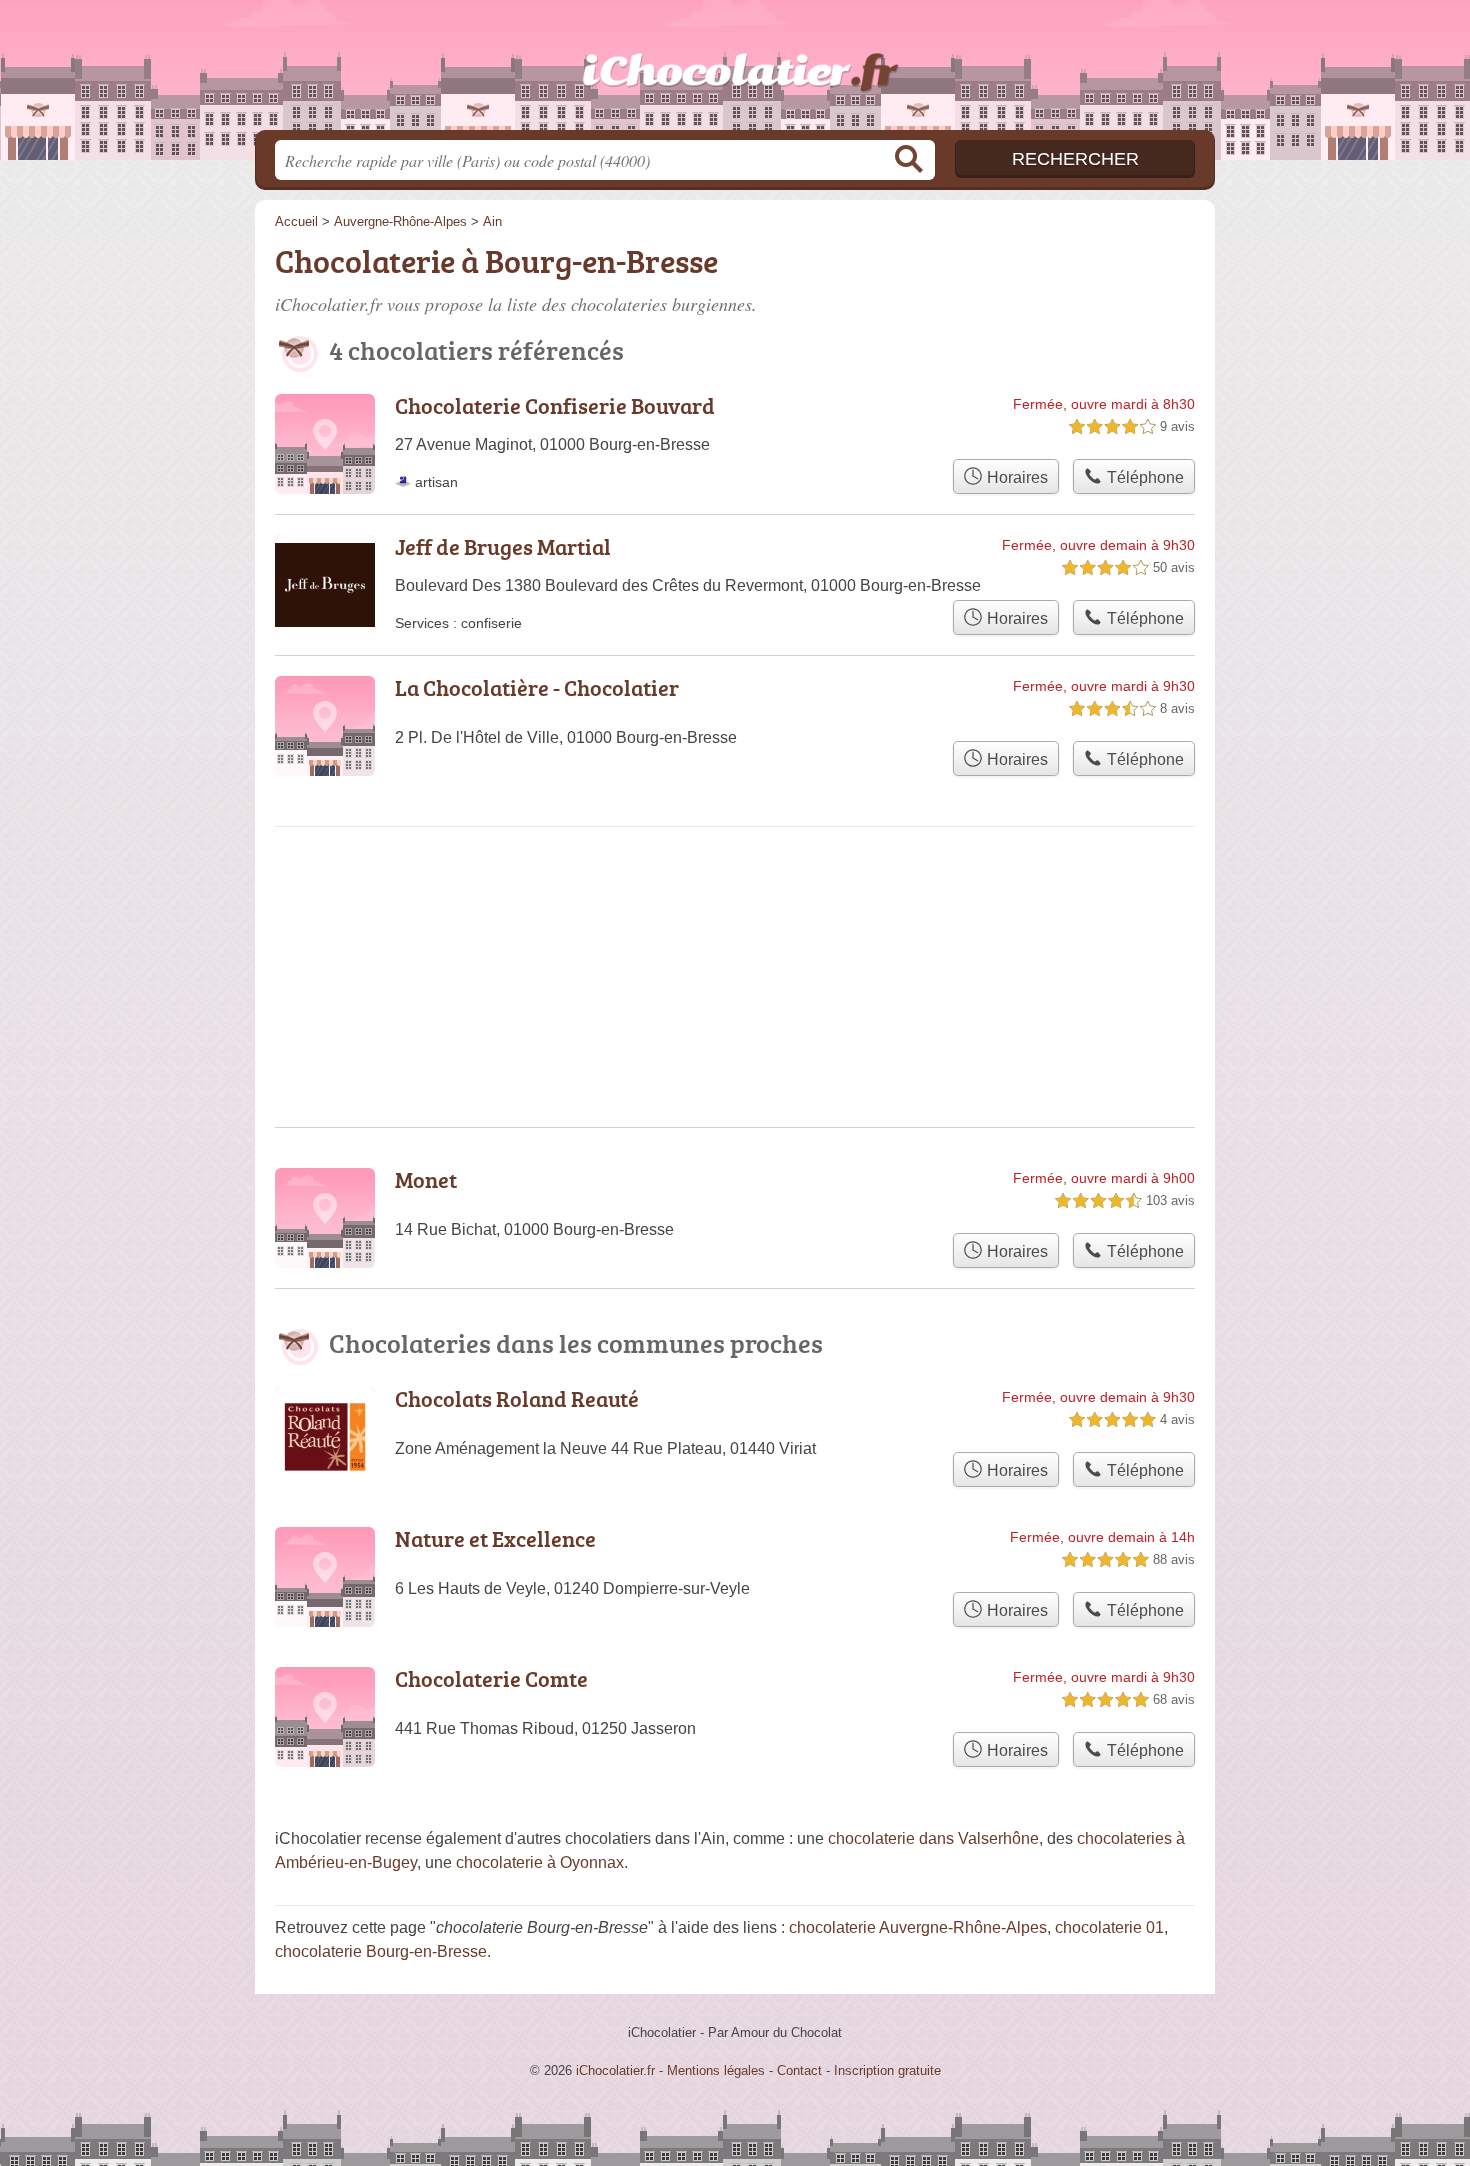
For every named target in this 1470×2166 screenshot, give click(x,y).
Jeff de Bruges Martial (503, 546)
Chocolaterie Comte (491, 1678)
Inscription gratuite (887, 2070)
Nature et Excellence (495, 1538)
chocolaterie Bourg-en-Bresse (381, 1951)
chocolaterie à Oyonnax (540, 1862)
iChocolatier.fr (735, 71)
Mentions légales (716, 2070)
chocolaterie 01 (1109, 1927)
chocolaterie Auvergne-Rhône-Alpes (918, 1927)
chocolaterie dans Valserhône (933, 1838)
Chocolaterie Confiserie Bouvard (555, 405)
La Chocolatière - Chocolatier (537, 687)
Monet (426, 1179)
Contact (799, 2070)
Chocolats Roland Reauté (517, 1398)
